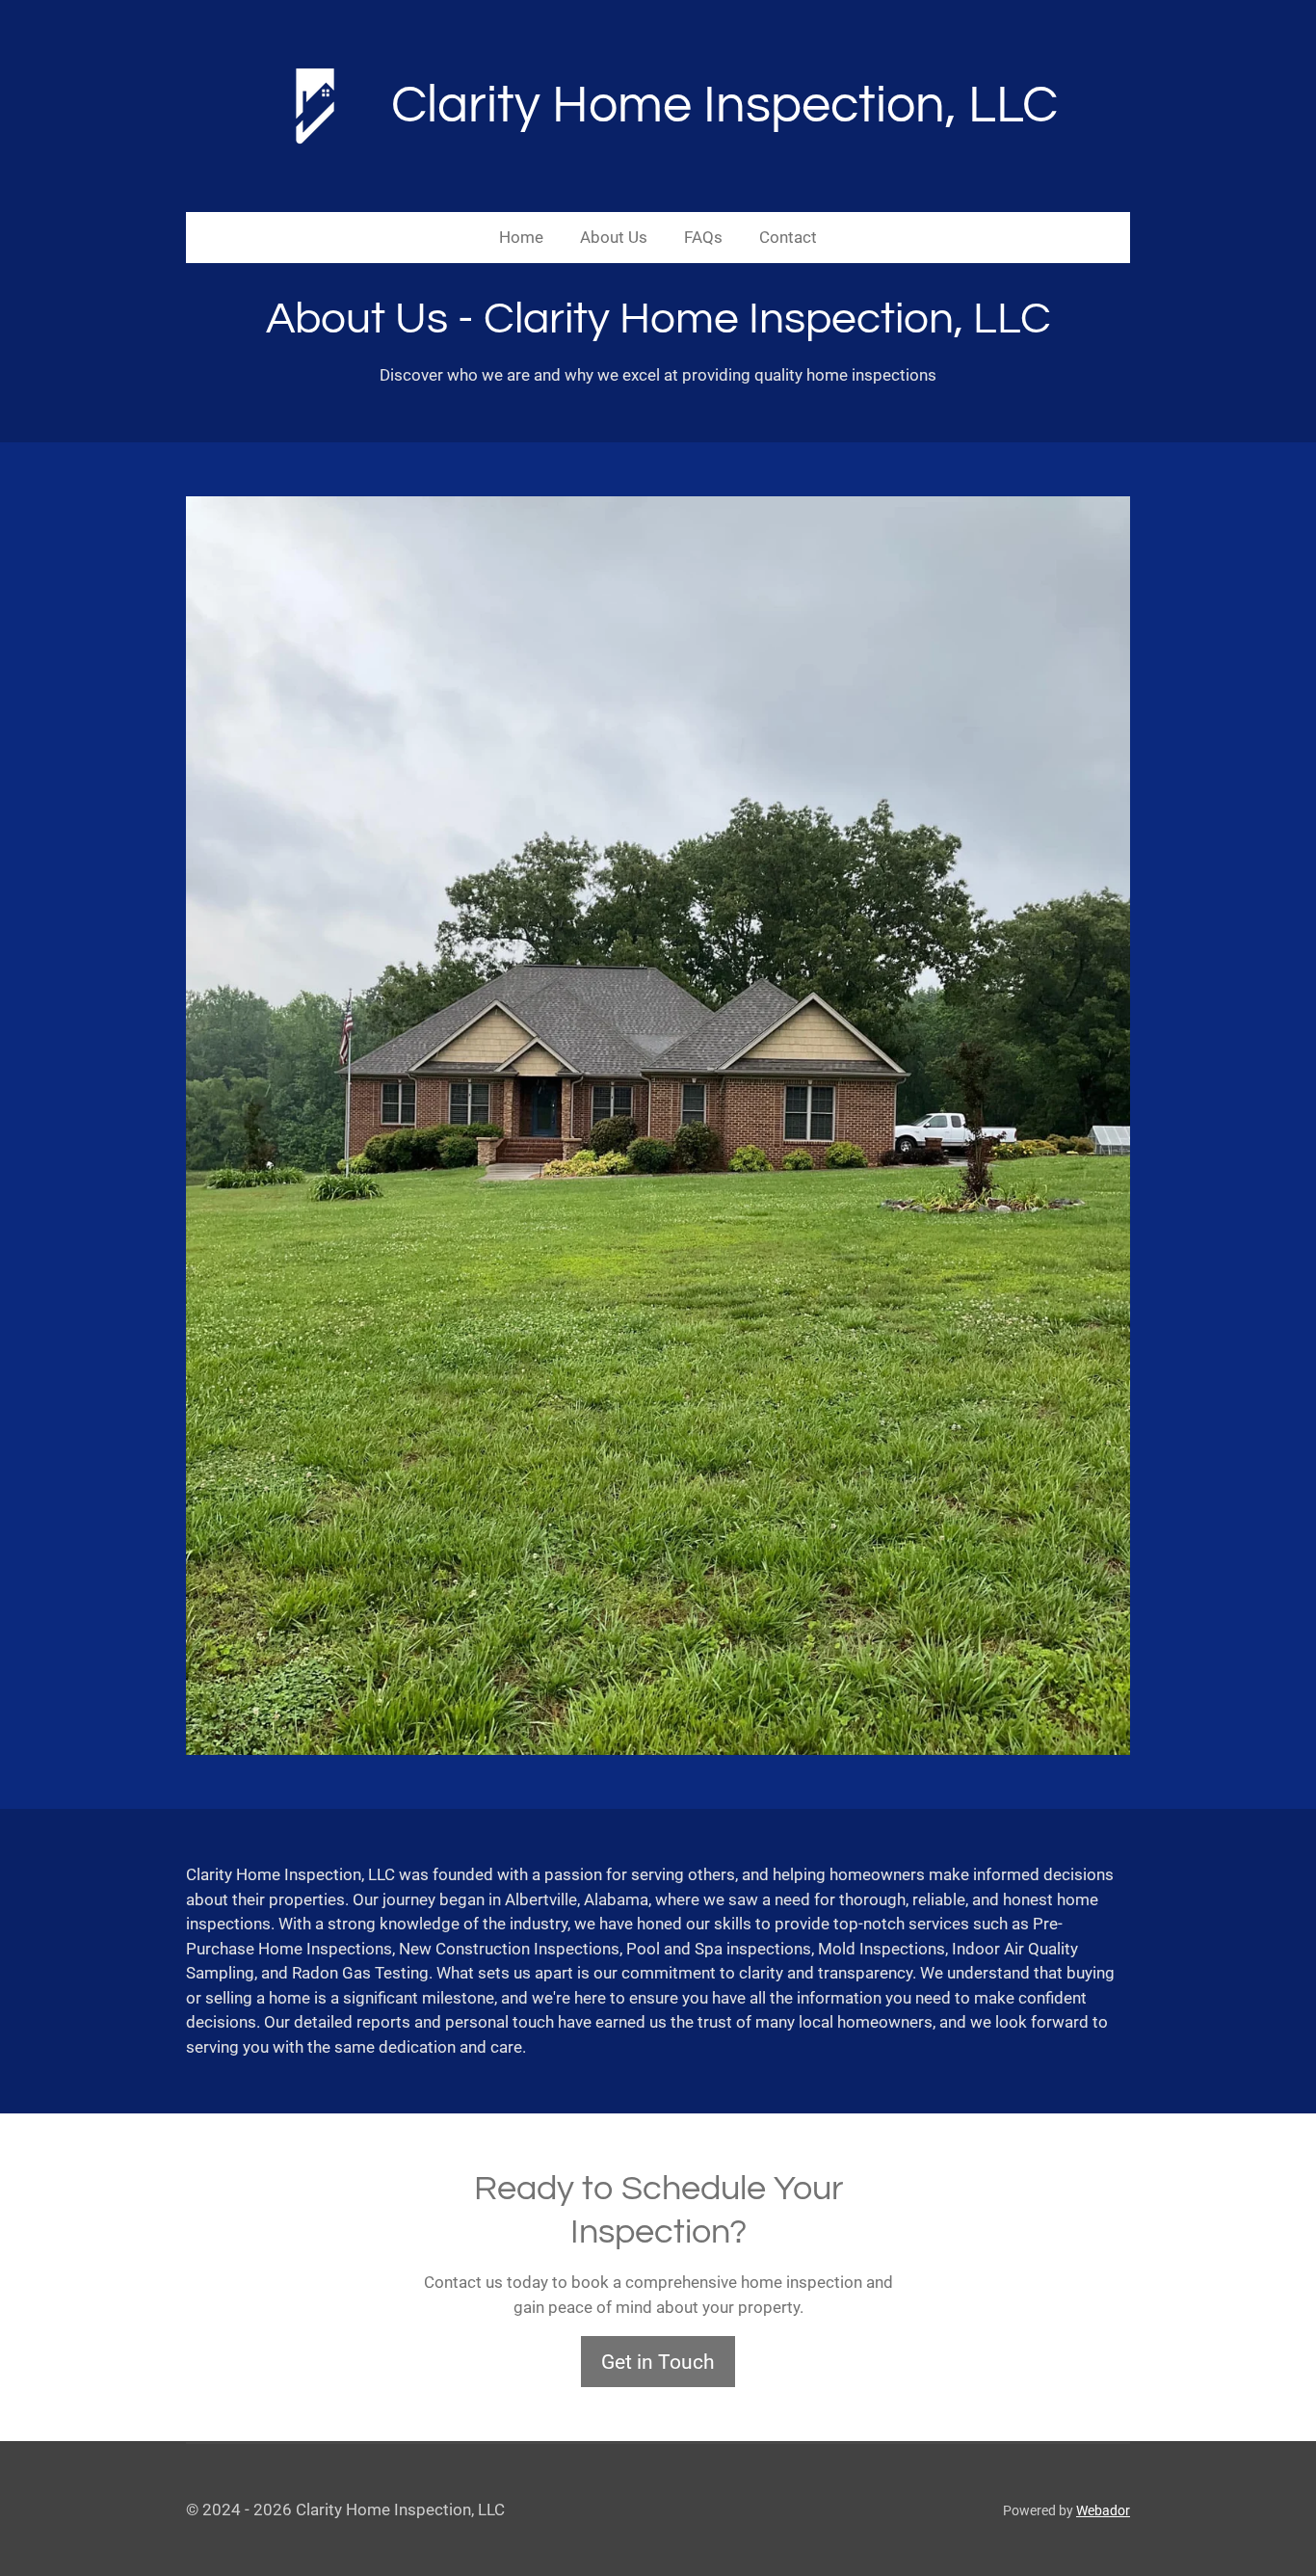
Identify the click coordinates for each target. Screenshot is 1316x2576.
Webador (1103, 2510)
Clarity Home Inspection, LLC (724, 106)
